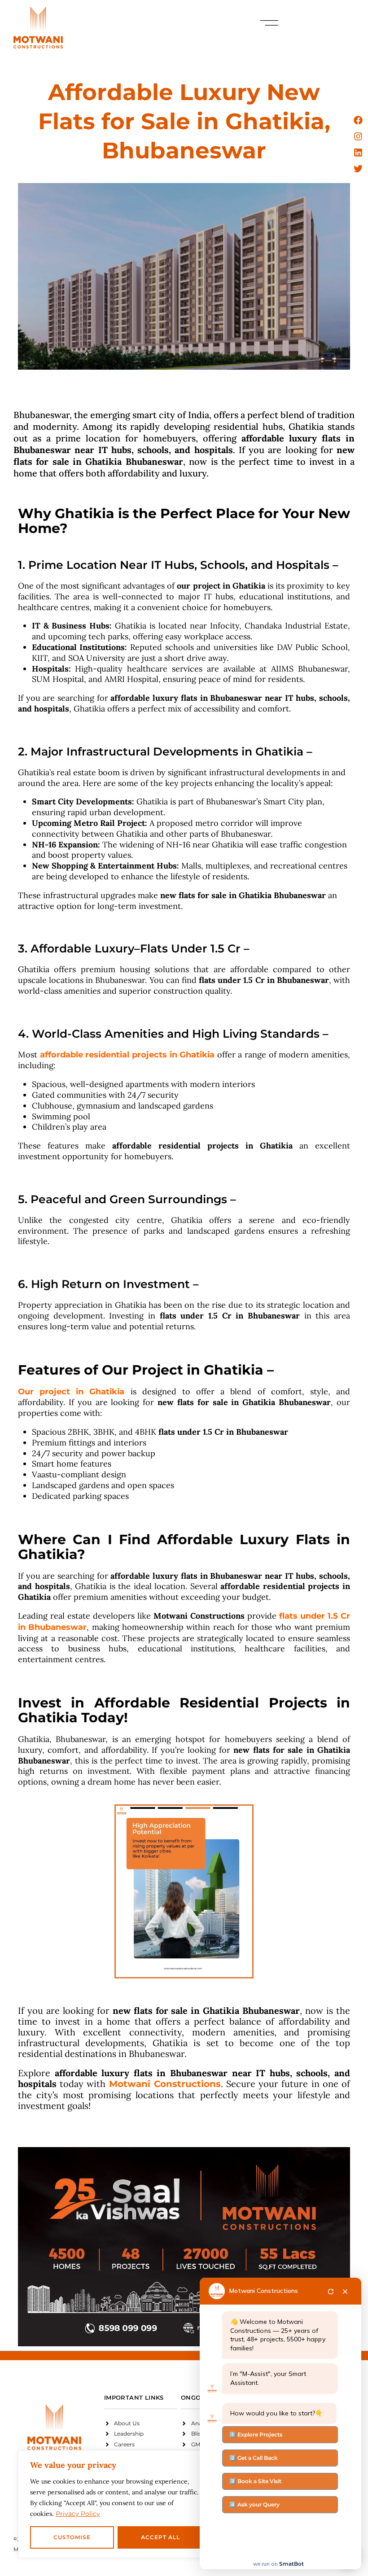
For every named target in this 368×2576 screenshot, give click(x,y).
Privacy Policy (78, 2514)
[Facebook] (358, 120)
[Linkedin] (358, 153)
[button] (269, 23)
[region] (117, 2504)
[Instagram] (358, 136)
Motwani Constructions (264, 2291)
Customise (72, 2537)
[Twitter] (358, 169)
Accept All (160, 2537)
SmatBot (291, 2564)
